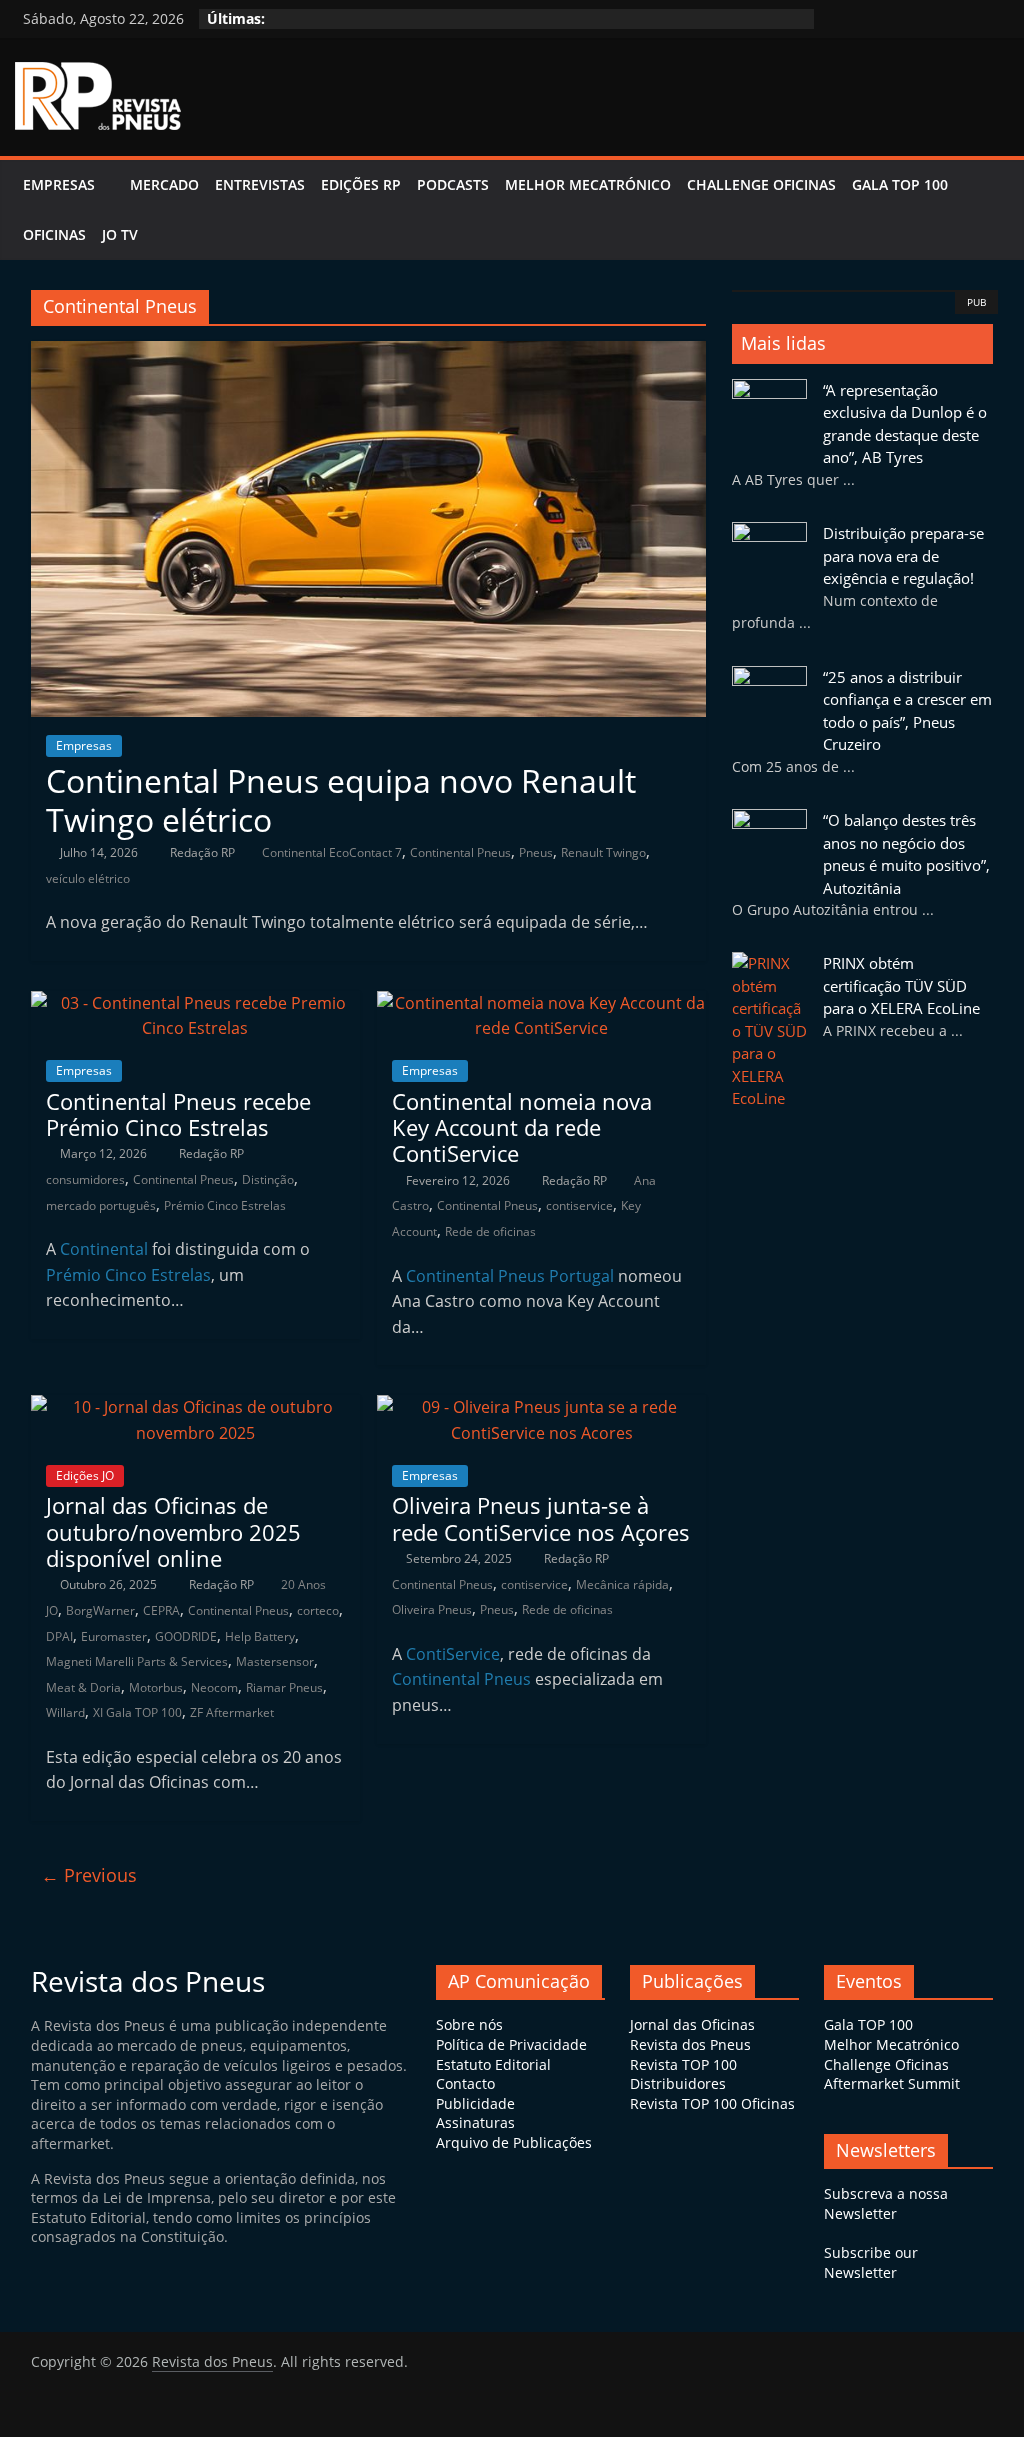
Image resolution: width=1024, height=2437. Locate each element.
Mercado (164, 184)
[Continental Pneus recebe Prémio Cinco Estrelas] (195, 1003)
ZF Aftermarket (232, 1712)
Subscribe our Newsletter (871, 2262)
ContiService (453, 1654)
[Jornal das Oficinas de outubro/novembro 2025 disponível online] (195, 1407)
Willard (65, 1712)
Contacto (465, 2083)
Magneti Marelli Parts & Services (137, 1661)
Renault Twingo (603, 852)
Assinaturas (475, 2122)
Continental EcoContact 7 (332, 852)
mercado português (101, 1205)
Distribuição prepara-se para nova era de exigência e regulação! (903, 555)
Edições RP (361, 184)
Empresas (59, 184)
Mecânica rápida (622, 1584)
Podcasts (453, 184)
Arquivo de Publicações (514, 2142)
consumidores (85, 1179)
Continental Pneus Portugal (510, 1276)
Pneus (536, 852)
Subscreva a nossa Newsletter (886, 2203)
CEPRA (161, 1610)
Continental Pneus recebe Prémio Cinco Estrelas (178, 1114)
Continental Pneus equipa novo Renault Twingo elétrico (341, 799)
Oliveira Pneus (432, 1609)
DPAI (59, 1636)
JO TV (120, 234)
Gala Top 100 (900, 184)
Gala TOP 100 (868, 2024)
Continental (104, 1249)
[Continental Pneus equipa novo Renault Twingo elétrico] (368, 353)
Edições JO (85, 1475)
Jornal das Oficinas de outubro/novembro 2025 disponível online (173, 1531)
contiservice (579, 1205)
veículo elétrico (88, 878)
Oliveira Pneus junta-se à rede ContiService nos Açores (541, 1518)
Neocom (214, 1687)
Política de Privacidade (511, 2044)
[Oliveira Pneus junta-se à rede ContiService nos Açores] (541, 1407)
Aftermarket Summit (892, 2083)
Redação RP (204, 852)
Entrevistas (260, 184)
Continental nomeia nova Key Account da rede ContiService (522, 1127)
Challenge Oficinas (761, 184)
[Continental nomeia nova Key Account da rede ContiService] (541, 1003)
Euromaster (114, 1636)
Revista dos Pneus (690, 2044)
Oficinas (54, 234)
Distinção (268, 1179)
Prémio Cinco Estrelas (225, 1205)
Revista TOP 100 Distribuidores (683, 2074)
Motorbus (156, 1687)
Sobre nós (469, 2024)
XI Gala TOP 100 (137, 1712)
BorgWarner (100, 1610)
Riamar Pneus (284, 1687)
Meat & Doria (83, 1687)
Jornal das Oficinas (692, 2024)
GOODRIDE (186, 1636)
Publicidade (475, 2103)
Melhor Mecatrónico (588, 184)
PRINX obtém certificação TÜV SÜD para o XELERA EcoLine (901, 985)
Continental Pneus (460, 852)
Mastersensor (275, 1661)
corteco (318, 1610)
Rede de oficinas (490, 1231)
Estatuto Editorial (493, 2064)
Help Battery (260, 1636)
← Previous (89, 1875)
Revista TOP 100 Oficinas (712, 2103)
